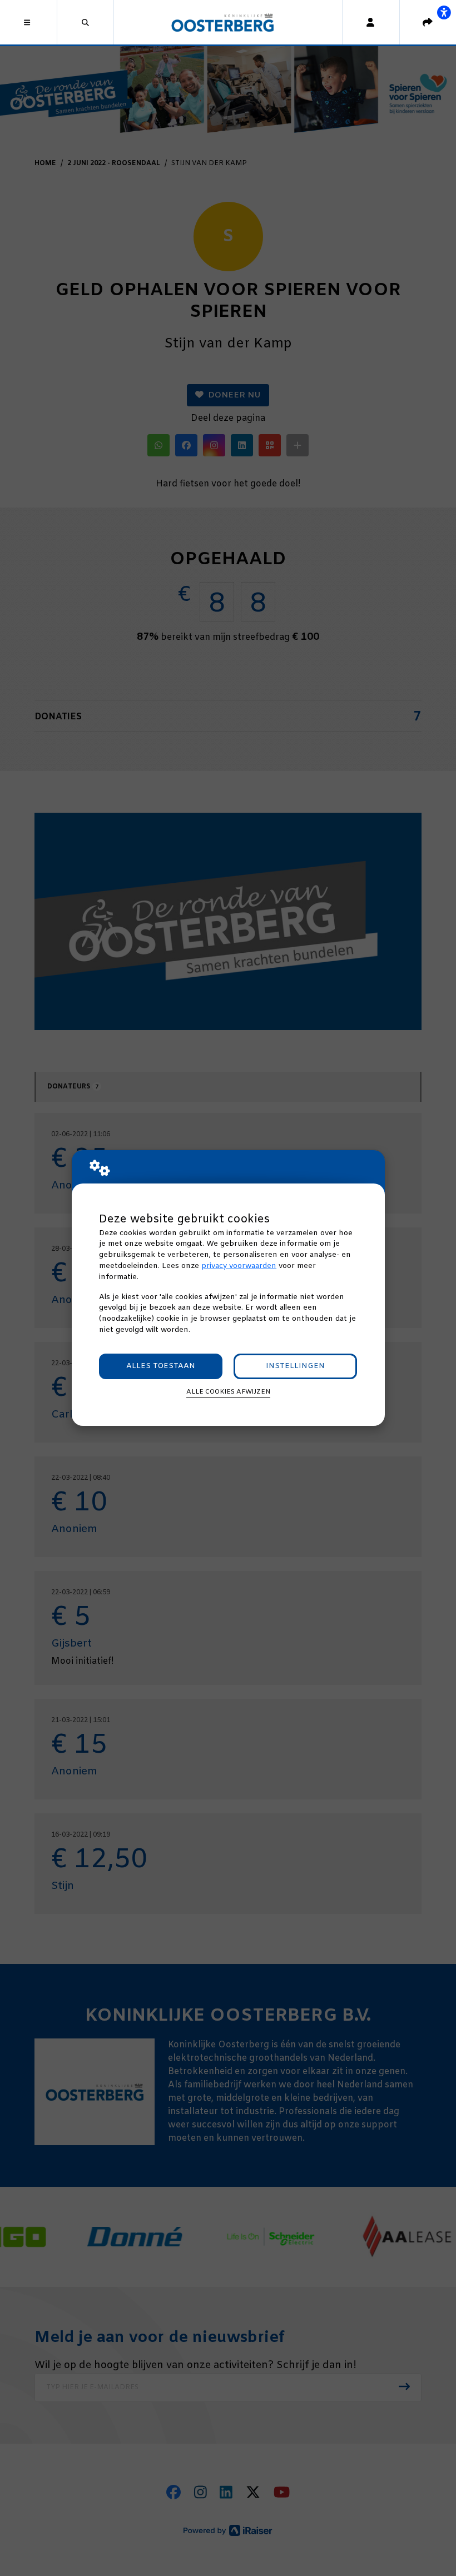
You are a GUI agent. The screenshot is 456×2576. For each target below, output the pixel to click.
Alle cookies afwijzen (228, 1392)
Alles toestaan (161, 1366)
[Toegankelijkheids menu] (444, 12)
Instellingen (295, 1366)
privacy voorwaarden (239, 1266)
